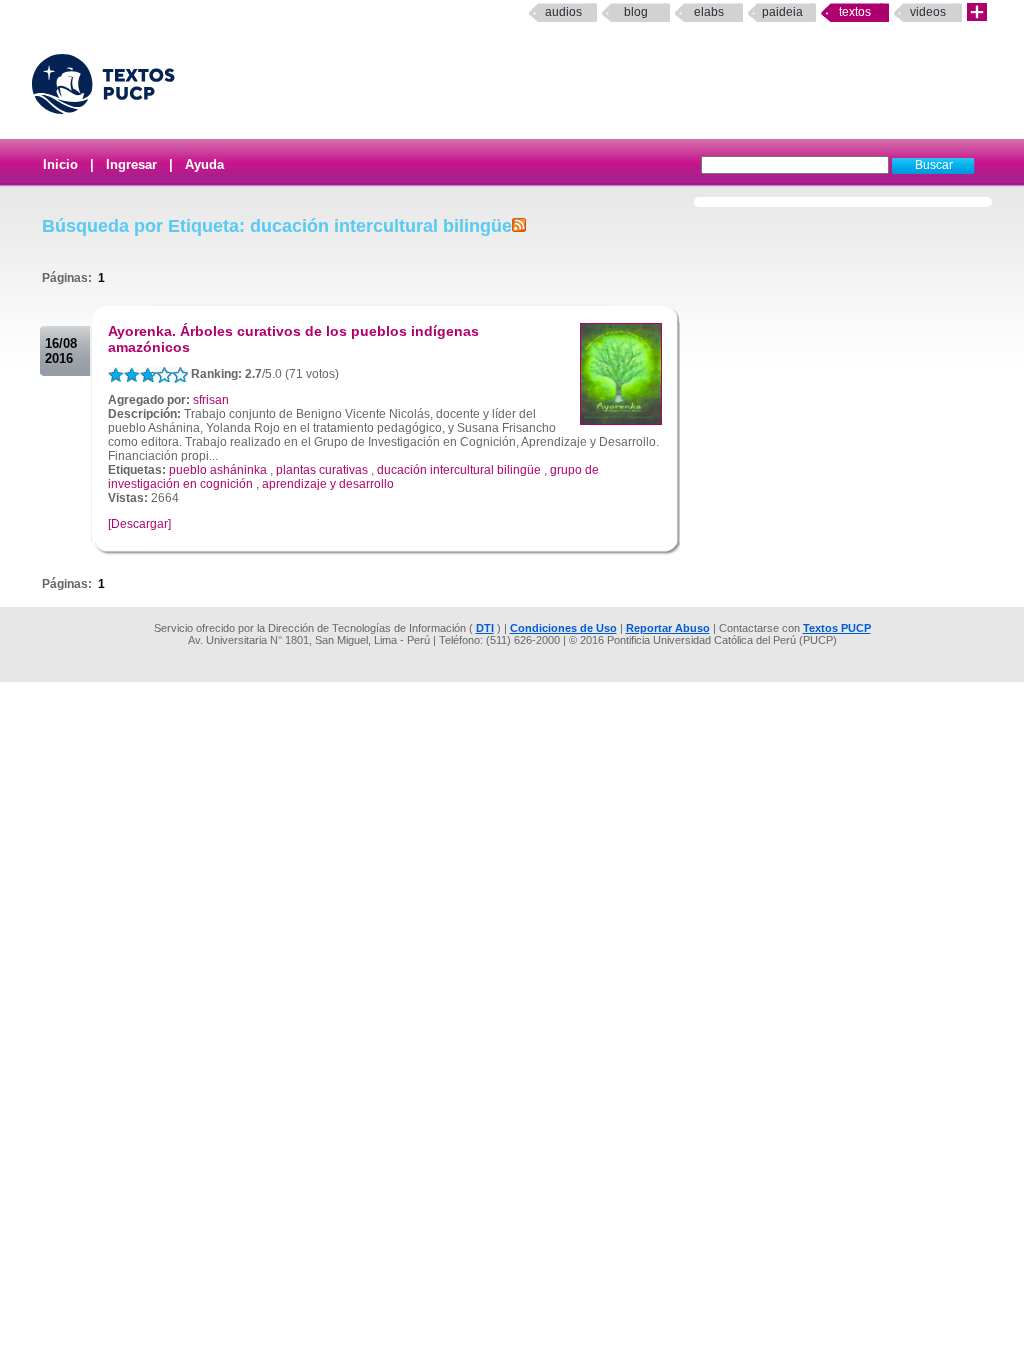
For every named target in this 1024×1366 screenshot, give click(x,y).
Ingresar (131, 164)
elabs (709, 12)
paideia (782, 12)
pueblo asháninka (218, 470)
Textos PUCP (837, 628)
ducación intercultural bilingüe (459, 470)
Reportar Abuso (668, 628)
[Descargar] (139, 524)
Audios (563, 12)
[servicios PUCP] (977, 12)
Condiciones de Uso (563, 628)
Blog (636, 12)
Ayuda (204, 164)
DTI (485, 628)
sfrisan (211, 400)
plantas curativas (322, 470)
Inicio (60, 164)
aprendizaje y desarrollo (328, 484)
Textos (855, 12)
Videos (928, 12)
